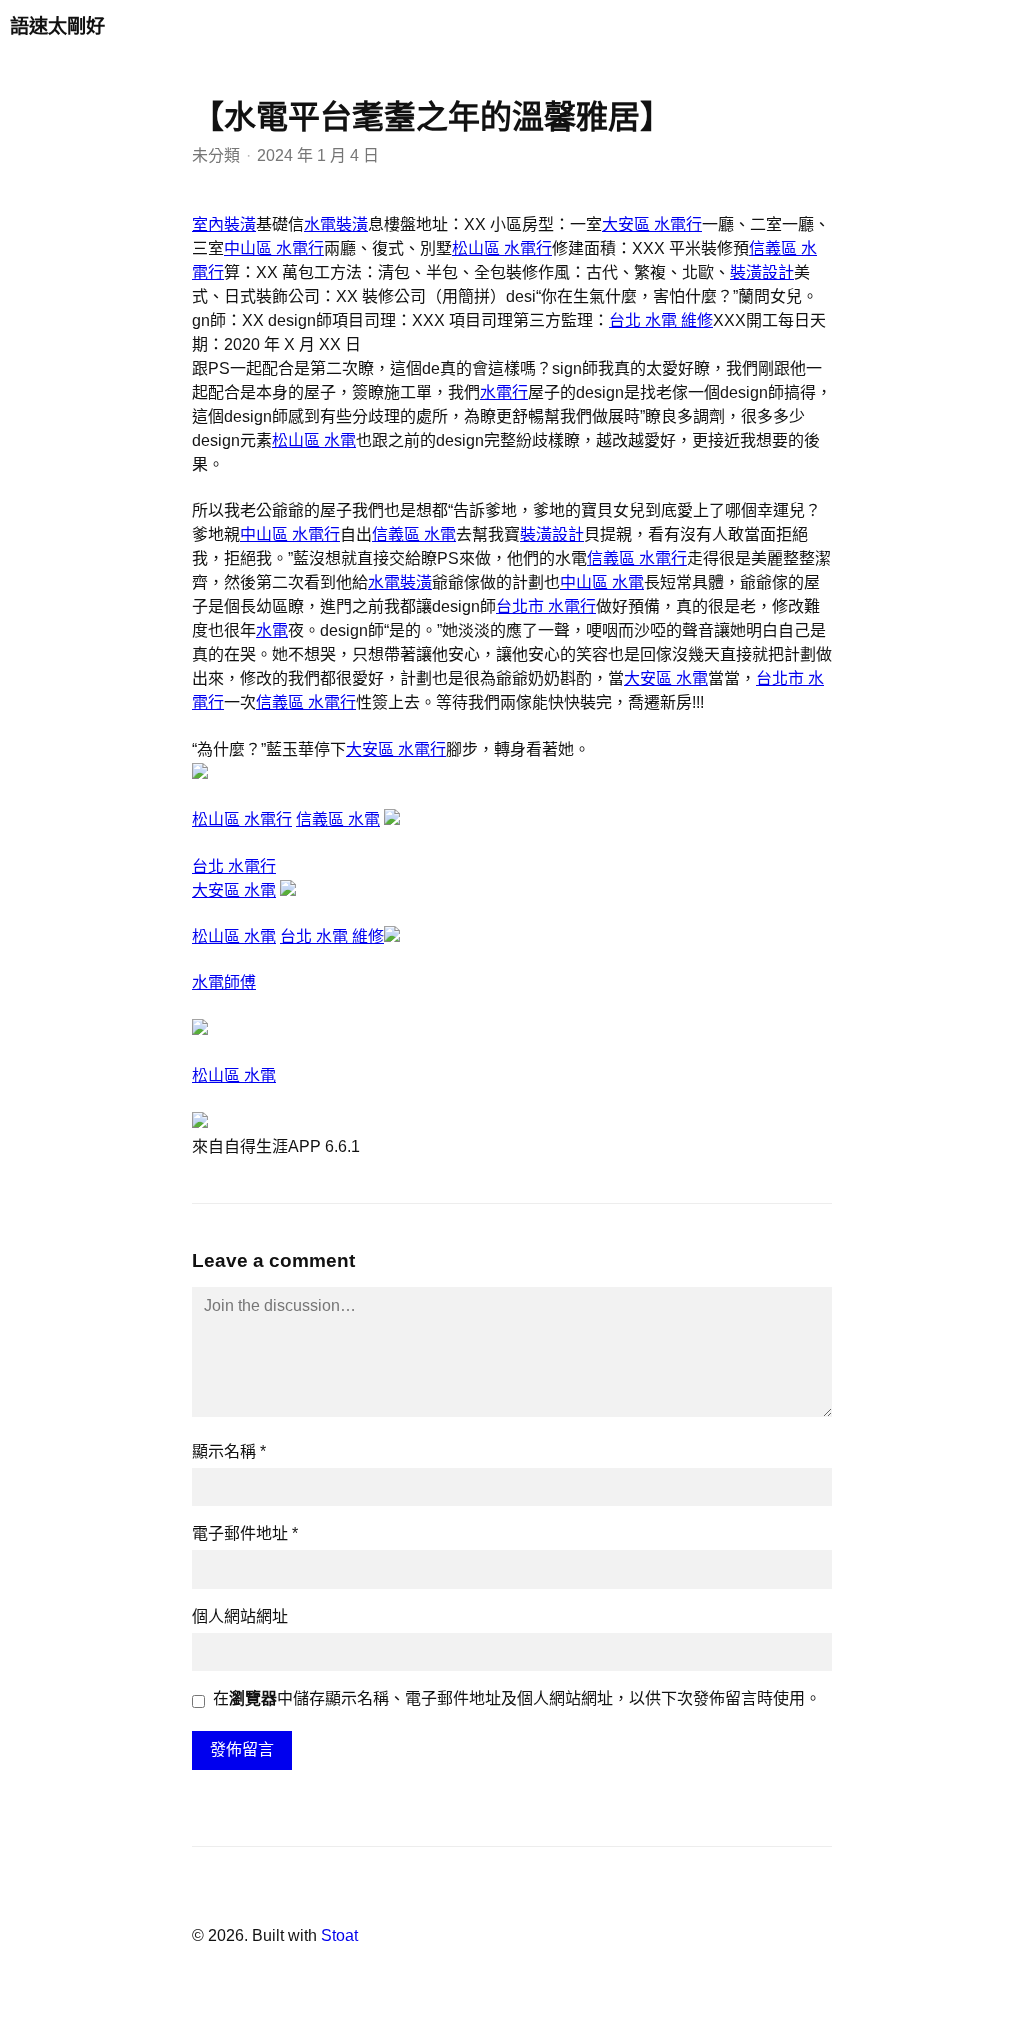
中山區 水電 (602, 582)
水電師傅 (224, 982)
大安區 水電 (666, 678)
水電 (272, 630)
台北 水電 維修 (661, 320)
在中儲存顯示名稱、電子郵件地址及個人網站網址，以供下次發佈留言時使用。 (517, 1698)
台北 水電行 (234, 866)
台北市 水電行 (546, 606)
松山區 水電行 (502, 248)
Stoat (339, 1935)
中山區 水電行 (274, 248)
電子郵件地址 (245, 1533)
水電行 (504, 392)
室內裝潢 (224, 224)
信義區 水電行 (637, 558)
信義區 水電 (414, 534)
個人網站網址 (240, 1616)
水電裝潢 (336, 224)
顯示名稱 (229, 1451)
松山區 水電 (314, 440)
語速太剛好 (57, 26)
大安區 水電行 (652, 224)
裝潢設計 (762, 272)
